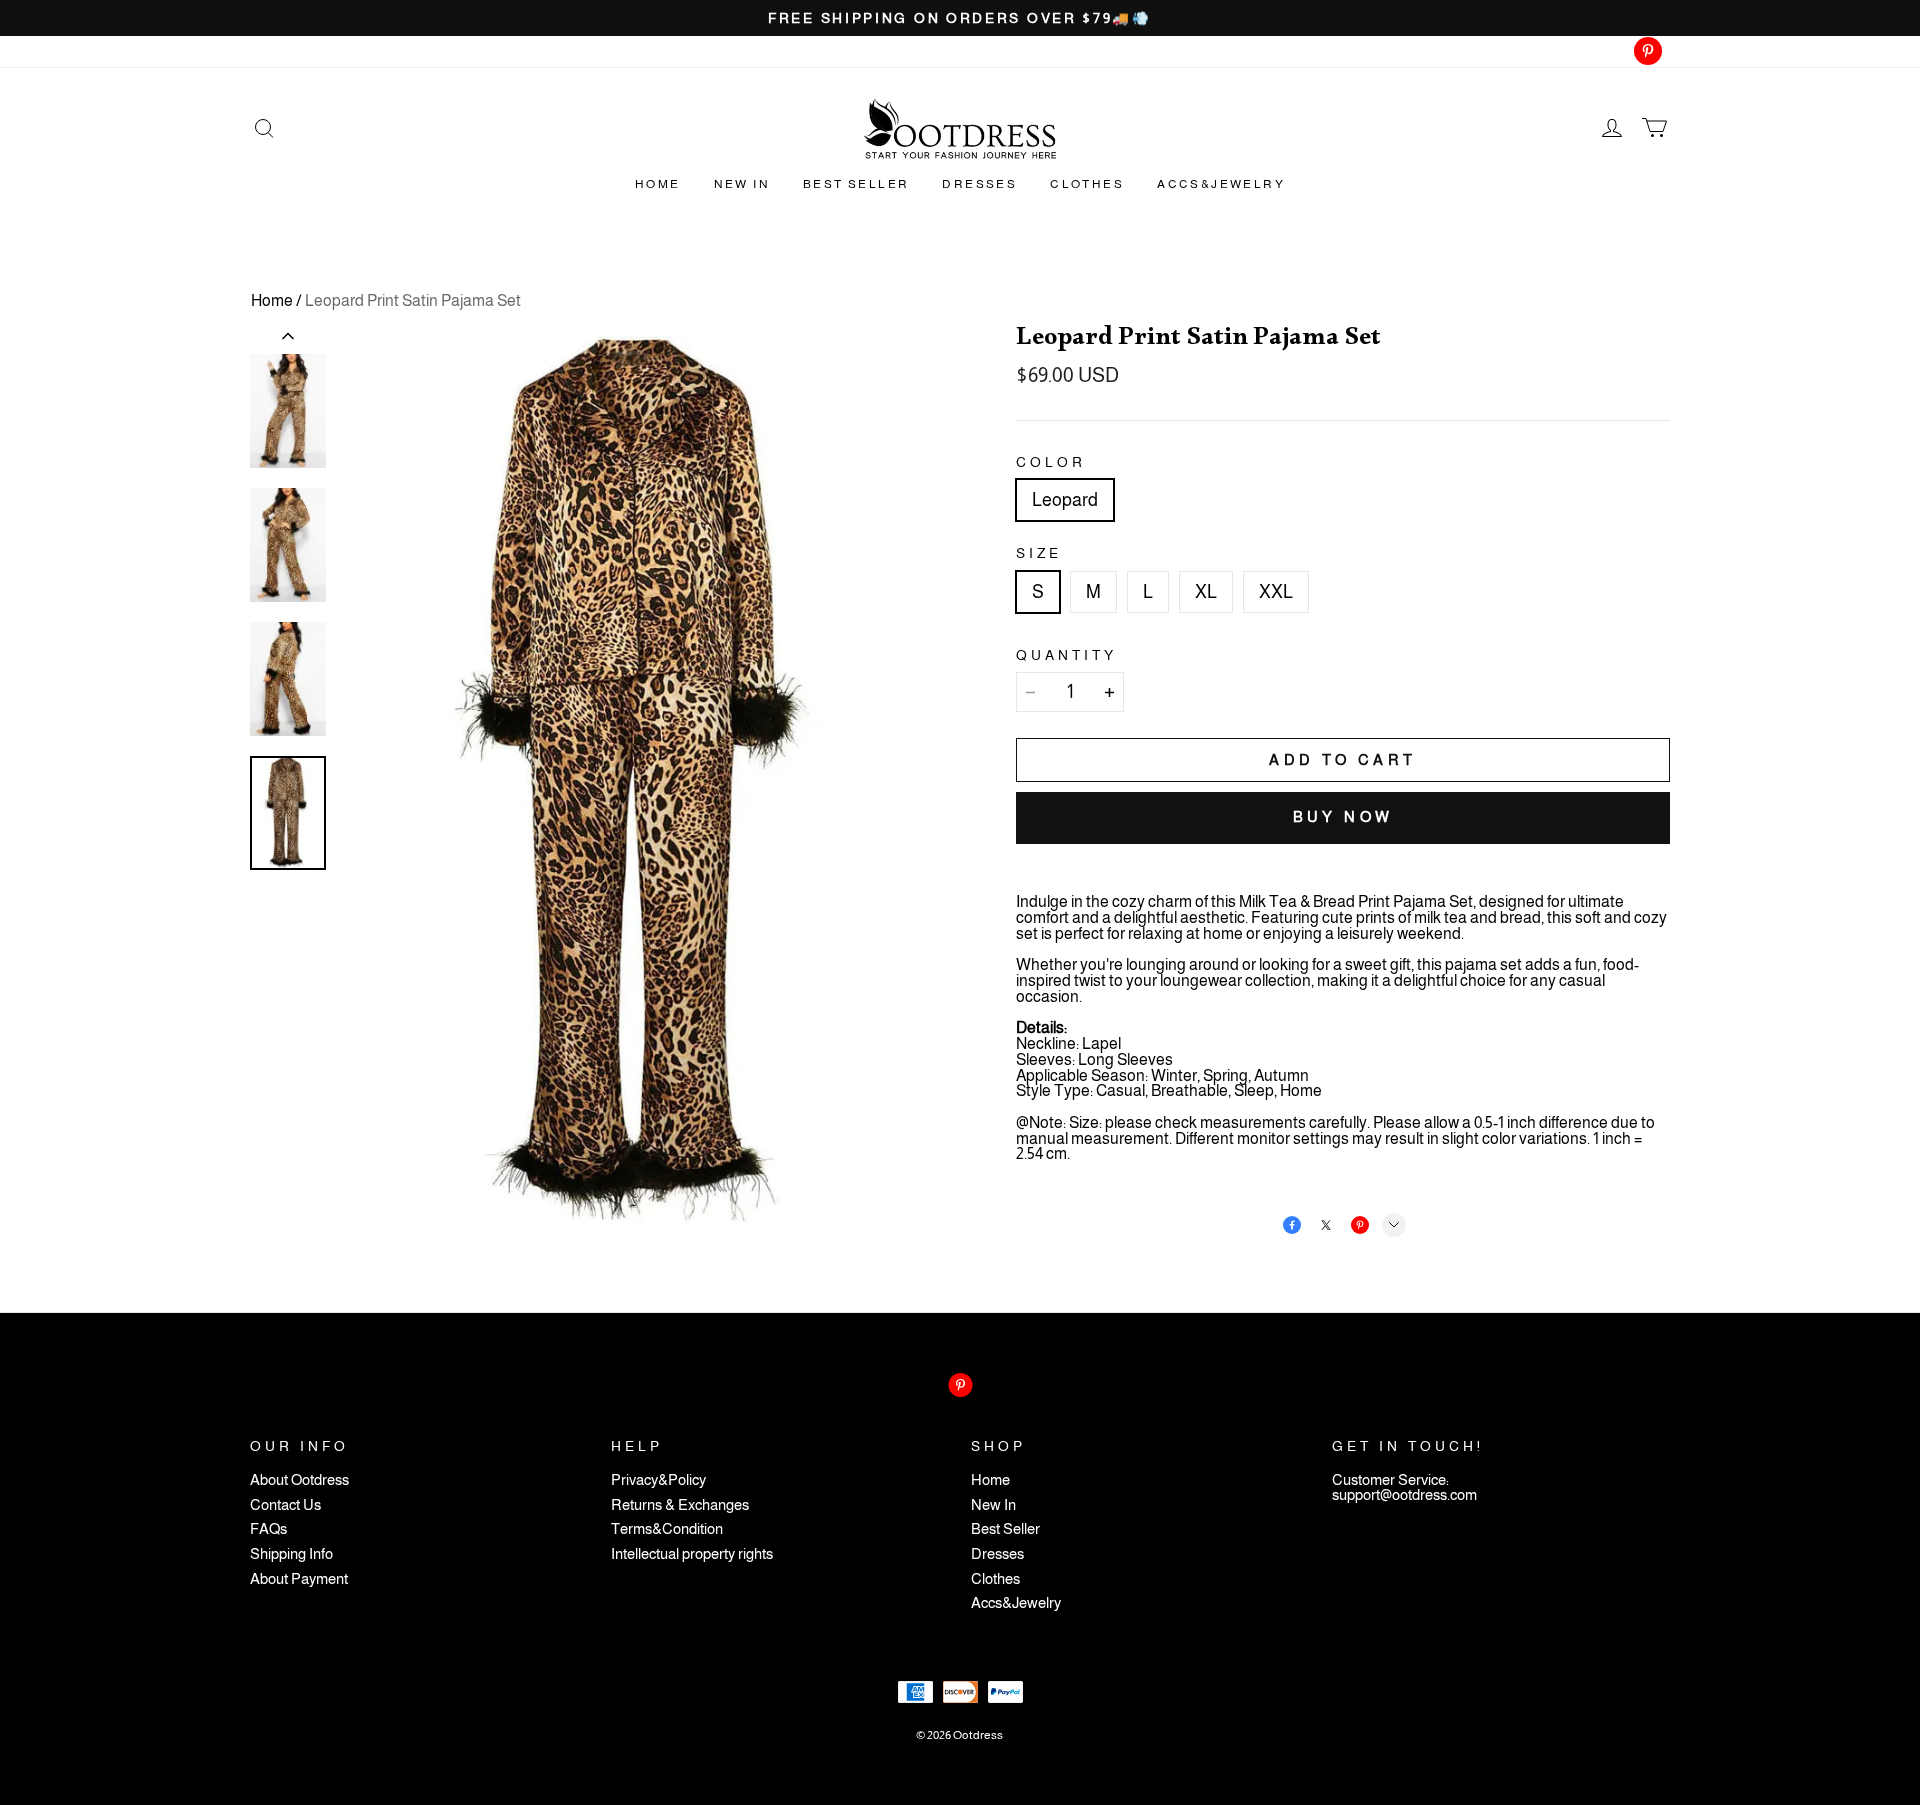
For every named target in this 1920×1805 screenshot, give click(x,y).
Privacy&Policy (658, 1480)
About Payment (299, 1579)
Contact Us (285, 1505)
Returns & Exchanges (680, 1505)
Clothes (1087, 184)
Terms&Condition (667, 1529)
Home (658, 184)
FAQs (268, 1529)
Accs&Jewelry (1221, 184)
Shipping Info (291, 1554)
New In (742, 184)
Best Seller (856, 184)
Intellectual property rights (692, 1554)
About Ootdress (299, 1480)
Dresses (979, 184)
